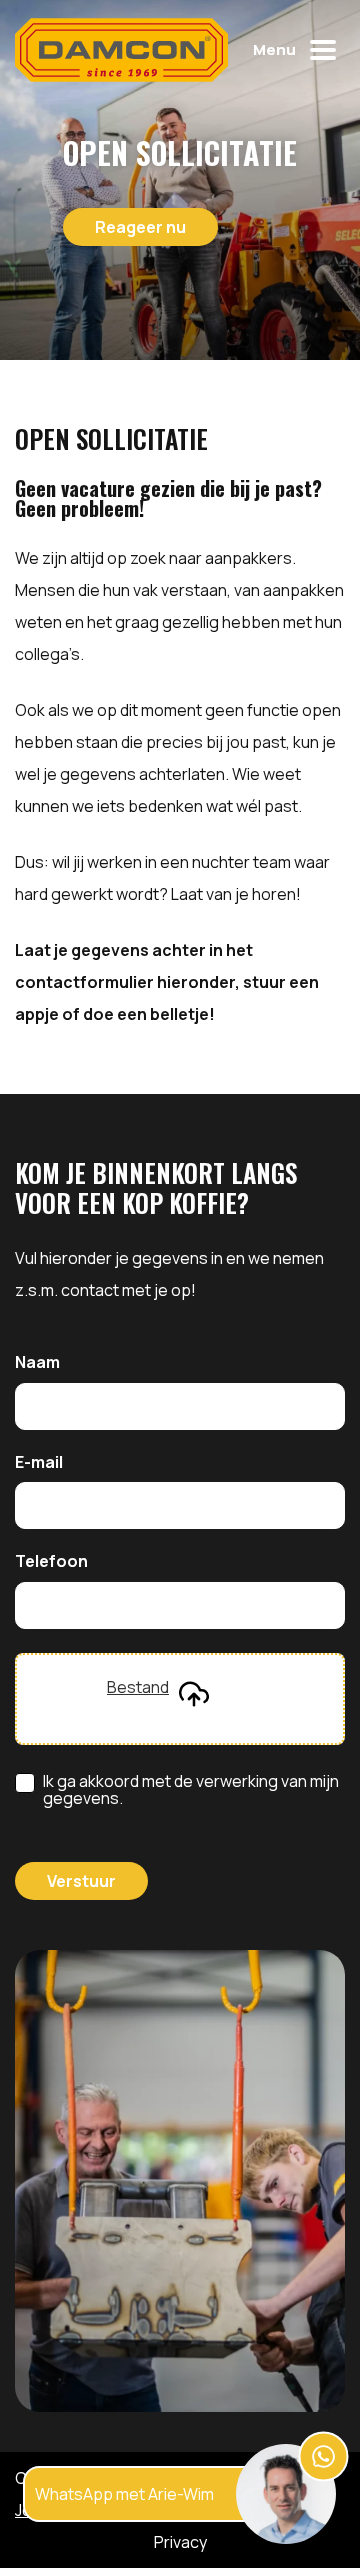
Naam (37, 1363)
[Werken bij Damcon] (121, 50)
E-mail (39, 1463)
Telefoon (51, 1562)
